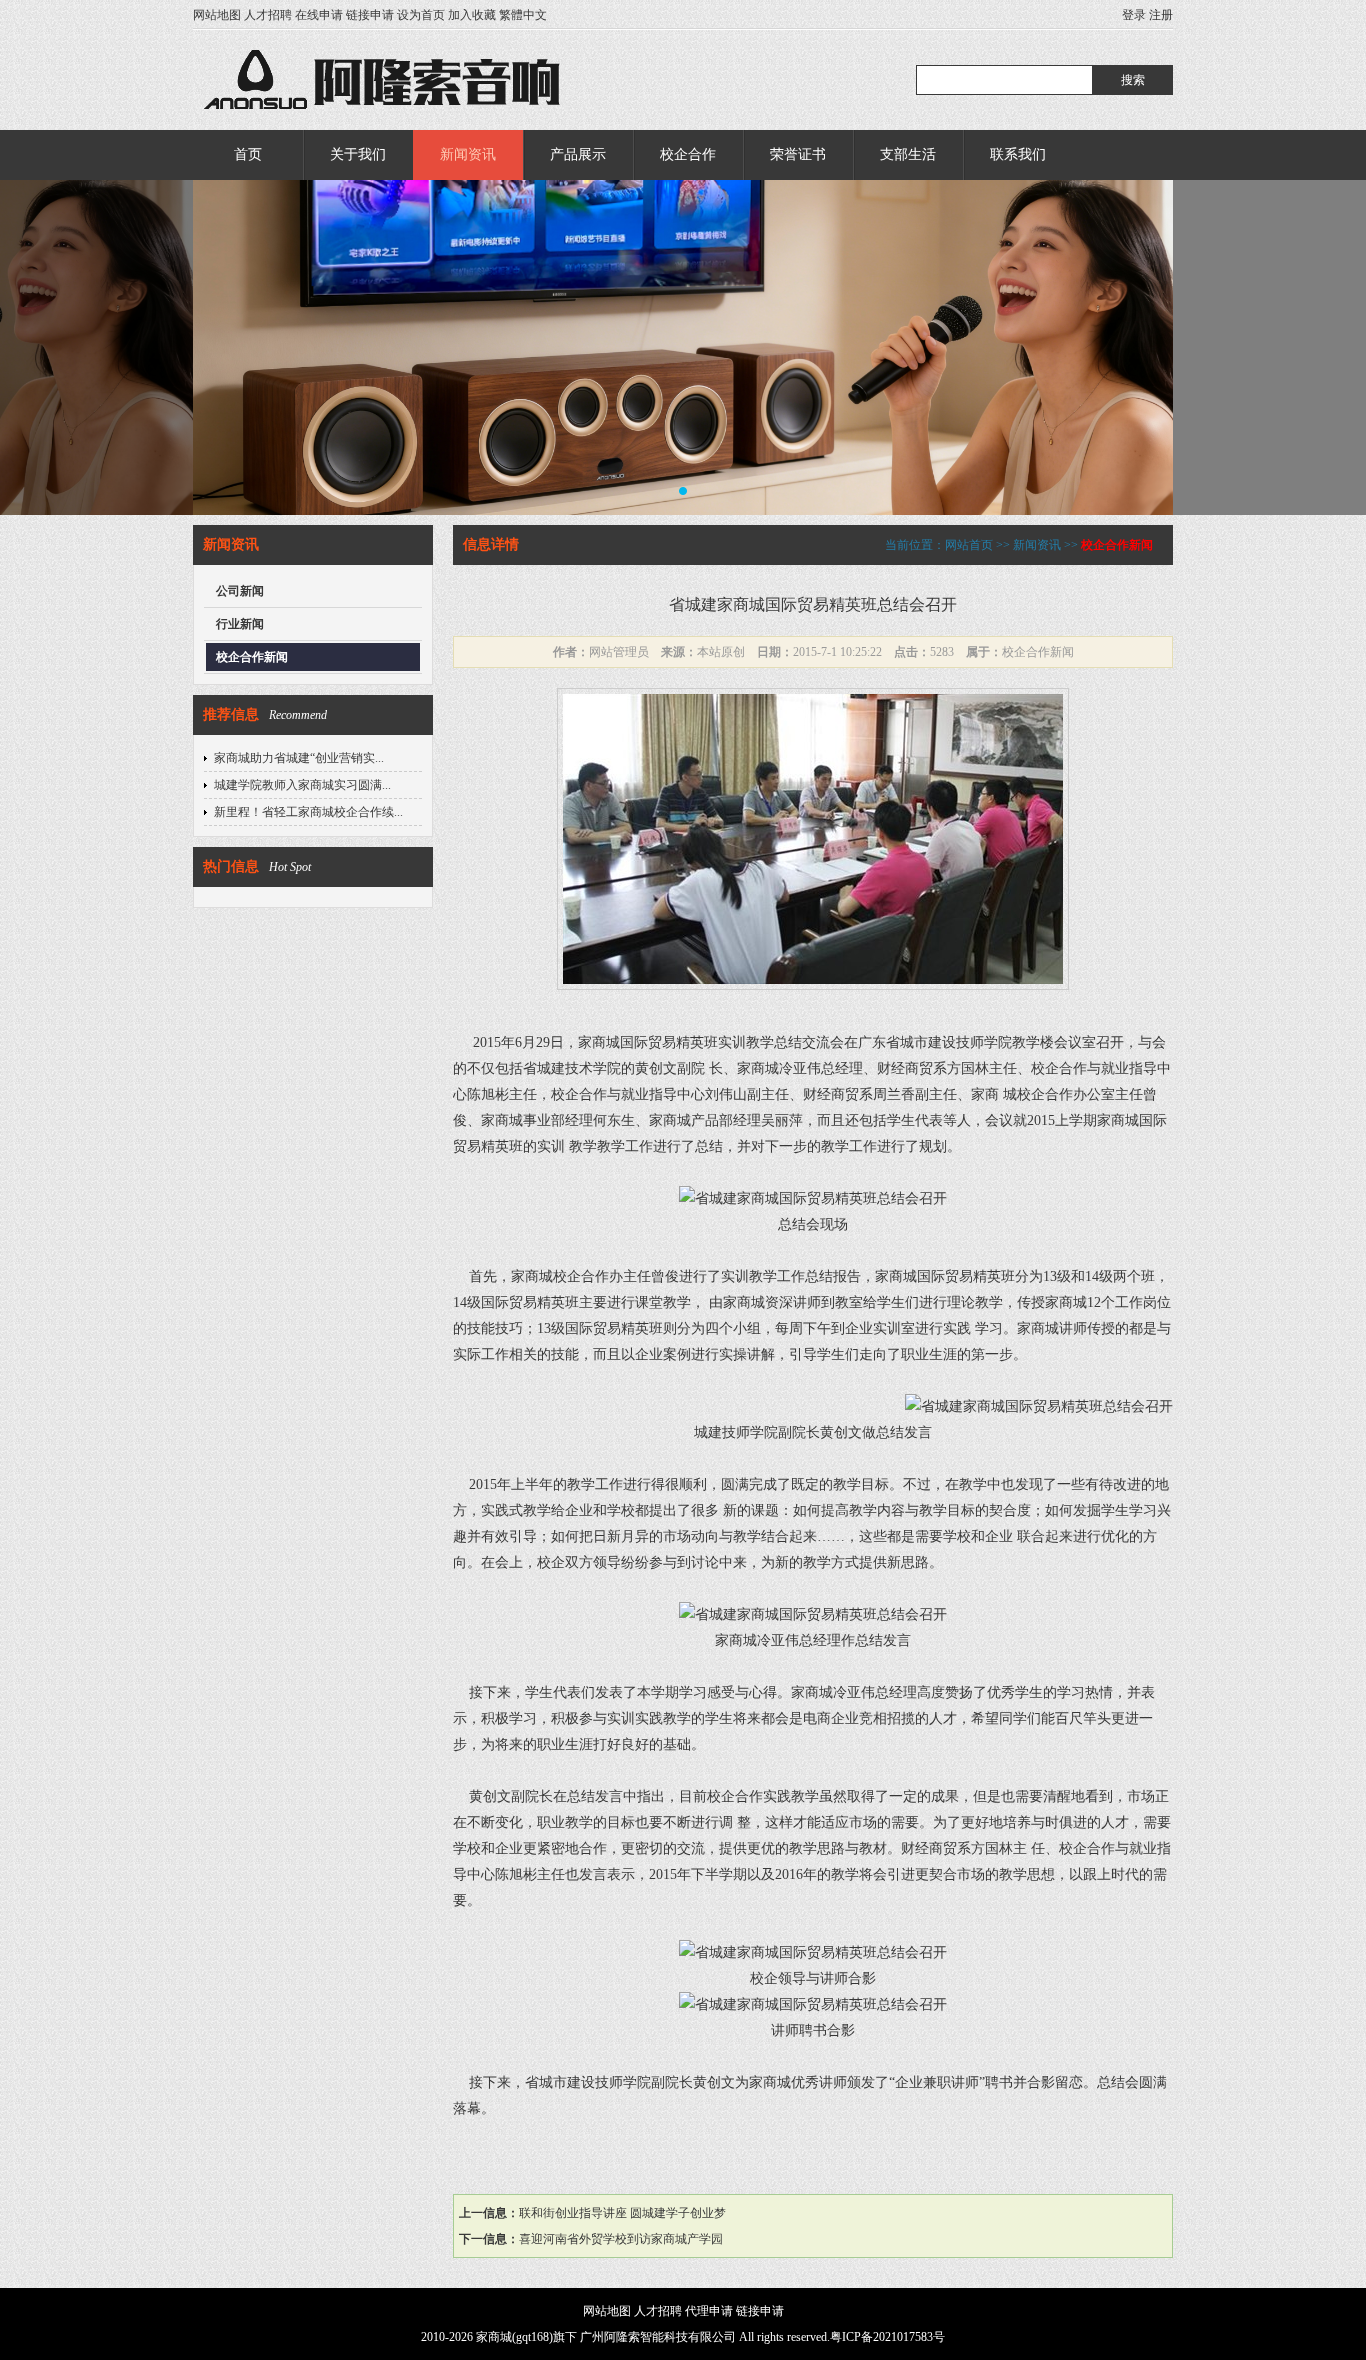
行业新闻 (240, 624)
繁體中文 (523, 15)
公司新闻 (240, 591)
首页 (248, 154)
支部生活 (908, 154)
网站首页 (969, 545)
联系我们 (1018, 154)
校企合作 (688, 154)
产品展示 (578, 154)
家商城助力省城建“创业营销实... (299, 758)
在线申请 (319, 15)
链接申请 (370, 15)
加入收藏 (472, 15)
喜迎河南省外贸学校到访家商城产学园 (621, 2239)
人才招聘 (268, 15)
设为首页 (421, 15)
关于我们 (358, 154)
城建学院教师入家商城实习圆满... (302, 785)
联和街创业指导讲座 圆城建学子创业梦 (622, 2213)
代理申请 (709, 2311)
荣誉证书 (798, 154)
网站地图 (217, 15)
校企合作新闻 (252, 657)
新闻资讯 (468, 154)
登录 (1134, 15)
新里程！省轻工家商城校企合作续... (308, 812)
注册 (1161, 15)
